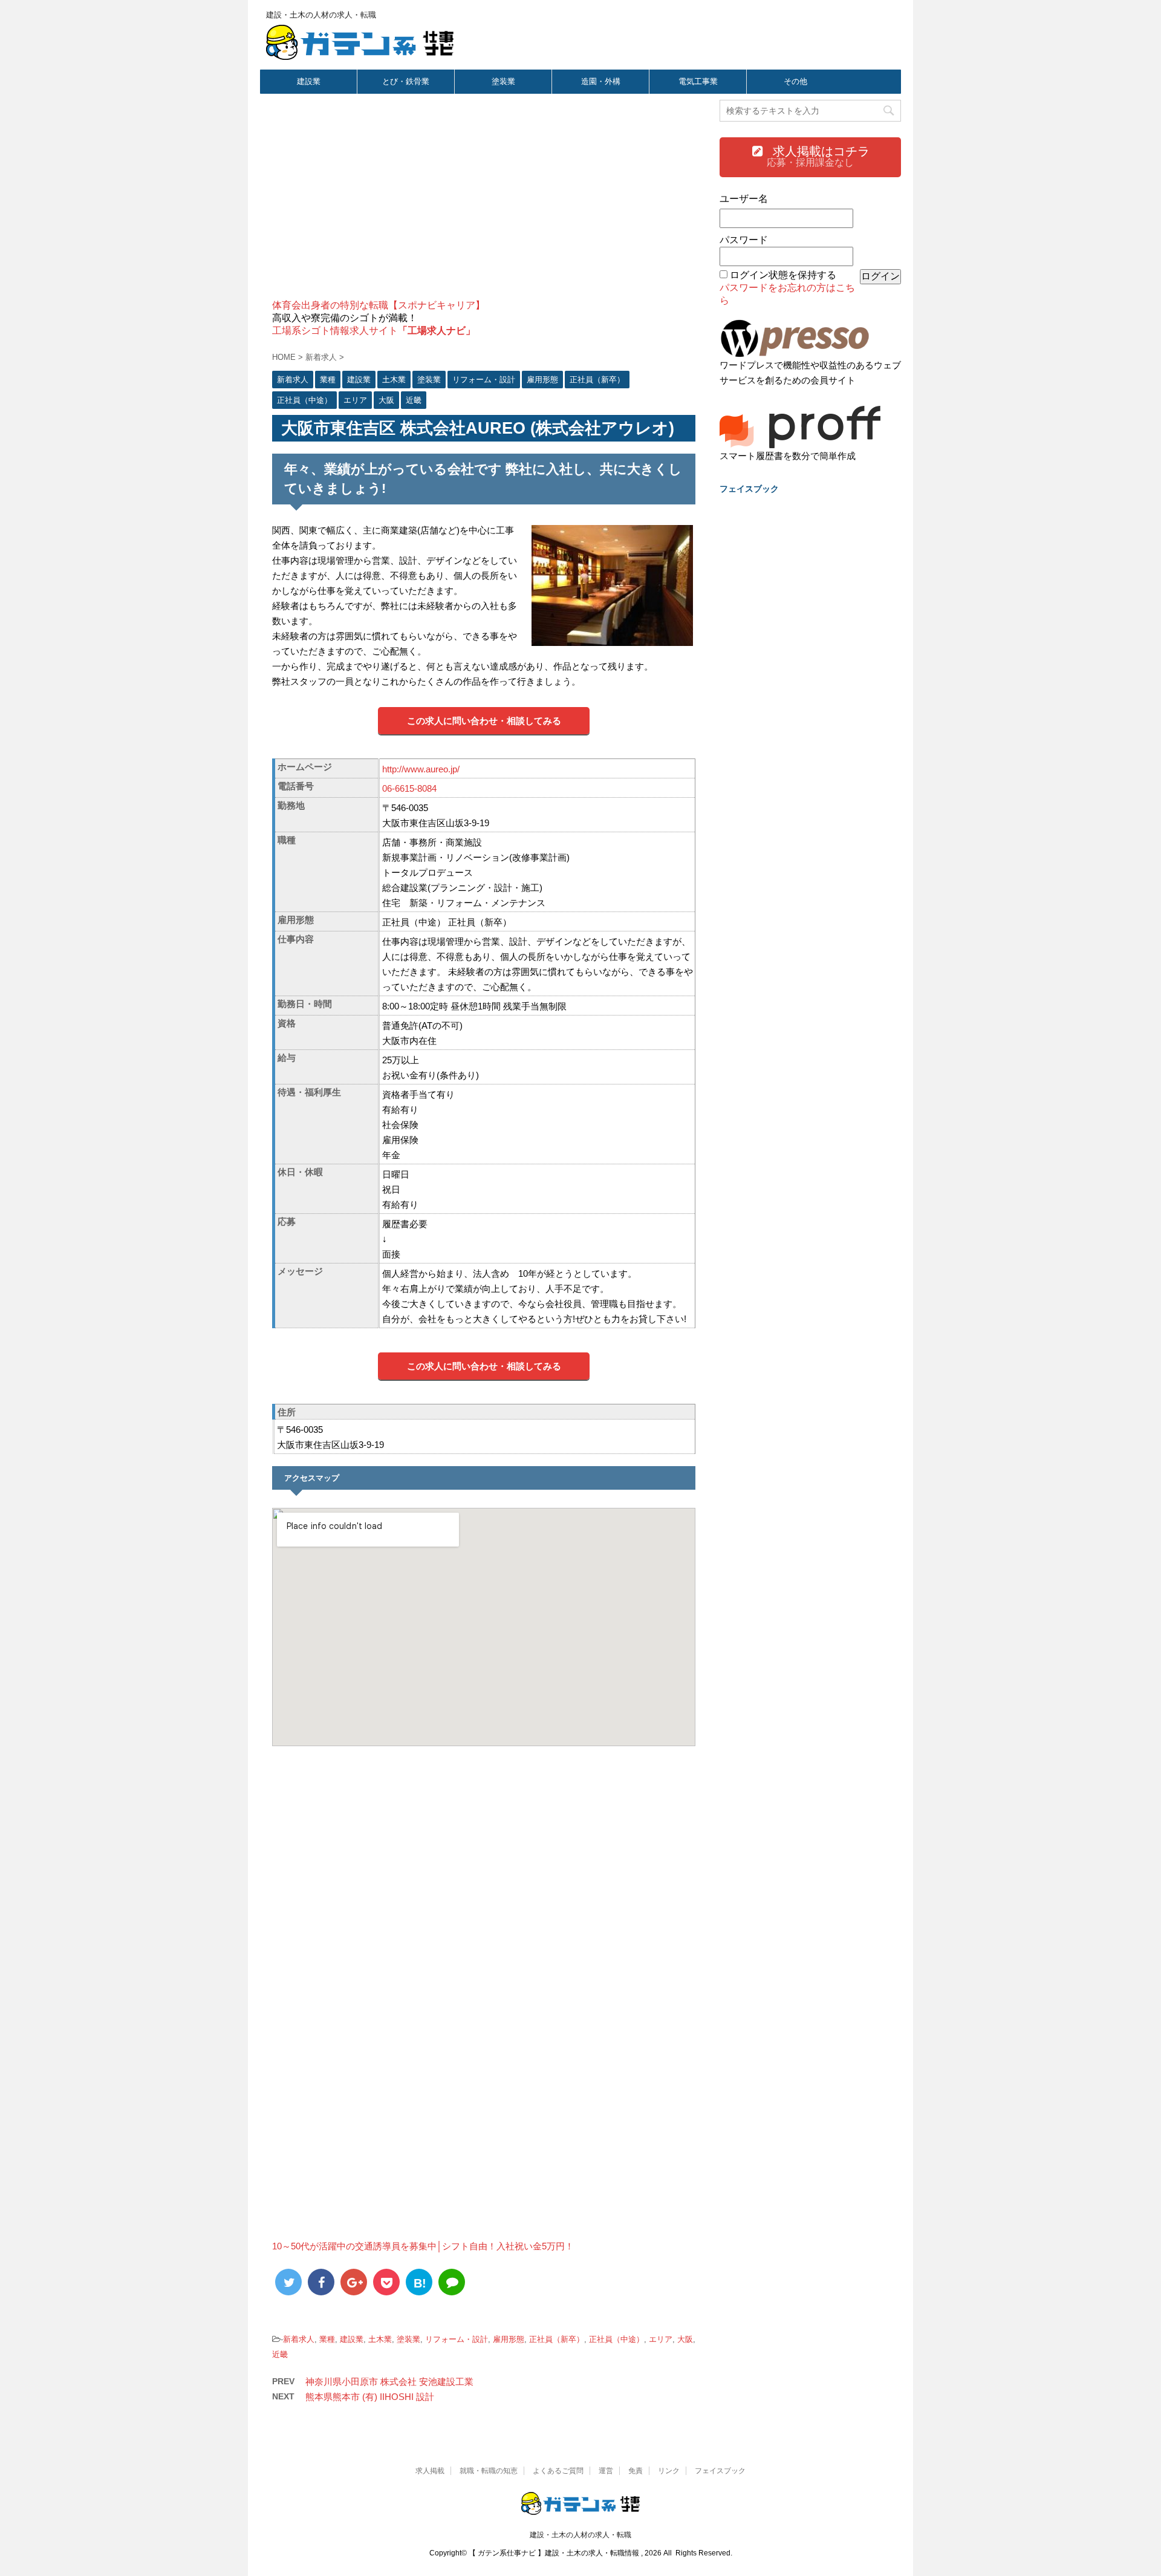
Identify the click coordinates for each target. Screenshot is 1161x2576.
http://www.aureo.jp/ (421, 769)
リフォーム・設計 (457, 2339)
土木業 (380, 2339)
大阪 (685, 2339)
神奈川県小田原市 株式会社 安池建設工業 (389, 2382)
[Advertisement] (484, 203)
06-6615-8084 (409, 788)
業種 (327, 2339)
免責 (636, 2471)
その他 (795, 81)
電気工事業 (698, 81)
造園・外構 (601, 81)
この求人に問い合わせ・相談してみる (484, 721)
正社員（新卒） (557, 2339)
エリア (661, 2339)
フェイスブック (720, 2471)
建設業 (309, 81)
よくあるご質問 (558, 2471)
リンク (669, 2471)
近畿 (280, 2354)
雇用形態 (509, 2339)
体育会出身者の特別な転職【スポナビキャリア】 (379, 305)
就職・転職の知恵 (489, 2471)
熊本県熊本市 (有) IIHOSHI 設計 (370, 2397)
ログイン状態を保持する (783, 275)
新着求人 (299, 2339)
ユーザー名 (744, 199)
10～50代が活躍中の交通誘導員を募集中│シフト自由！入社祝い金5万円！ (423, 2246)
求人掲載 (430, 2471)
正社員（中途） (616, 2339)
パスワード (744, 240)
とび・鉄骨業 (406, 81)
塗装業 (503, 81)
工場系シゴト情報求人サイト (374, 331)
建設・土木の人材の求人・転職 (580, 2535)
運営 (606, 2471)
